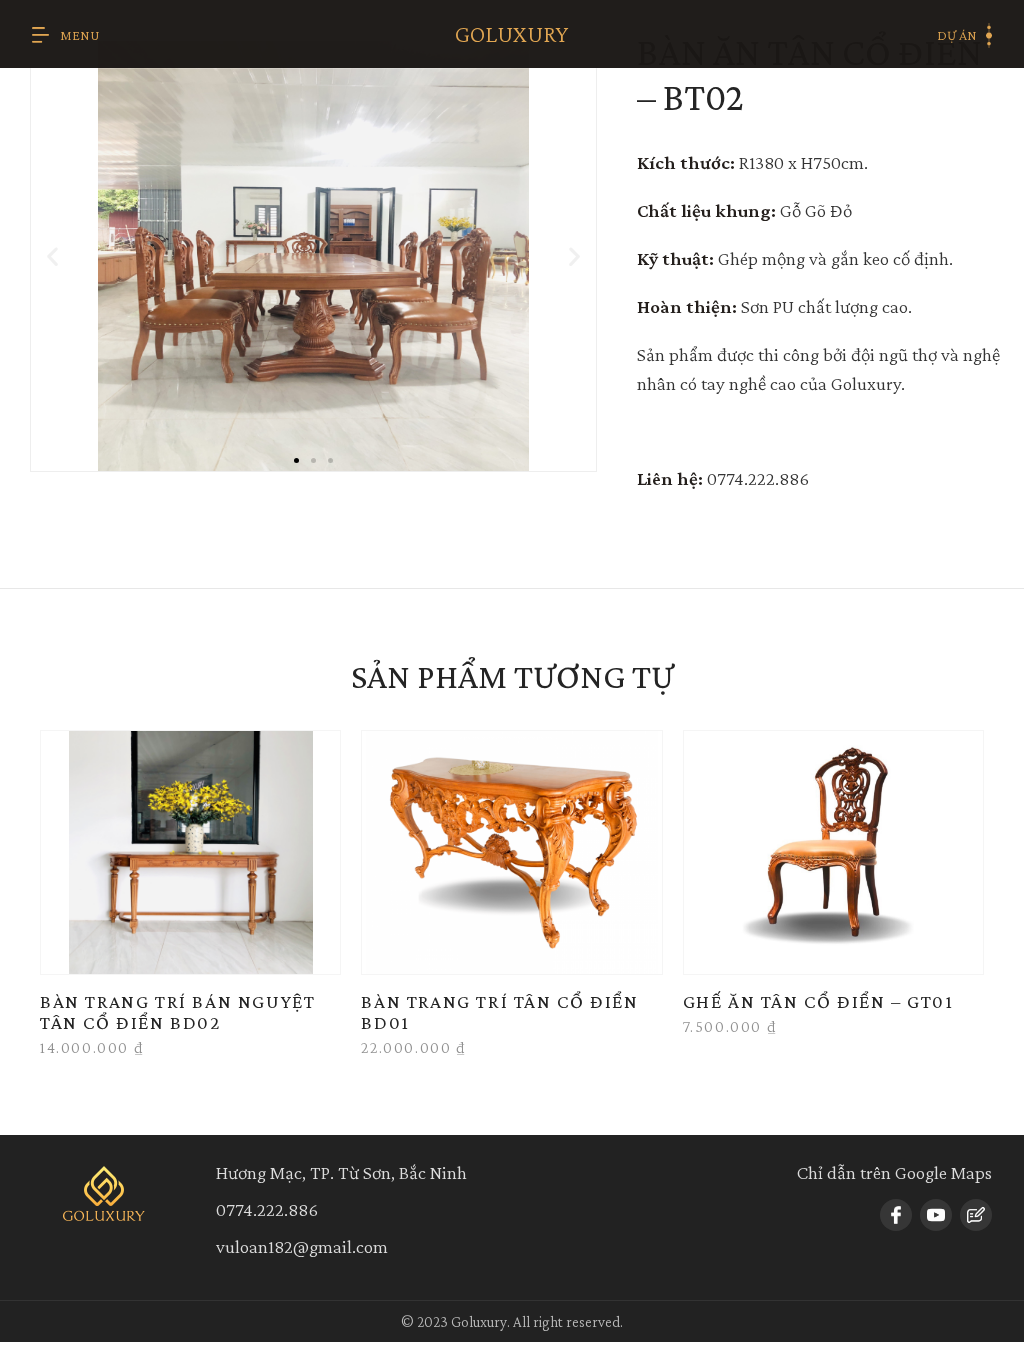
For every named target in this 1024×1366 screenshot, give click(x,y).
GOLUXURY (511, 33)
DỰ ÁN (957, 35)
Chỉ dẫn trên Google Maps (894, 1172)
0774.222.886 (267, 1209)
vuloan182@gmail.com (302, 1246)
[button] (52, 256)
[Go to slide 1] (296, 460)
